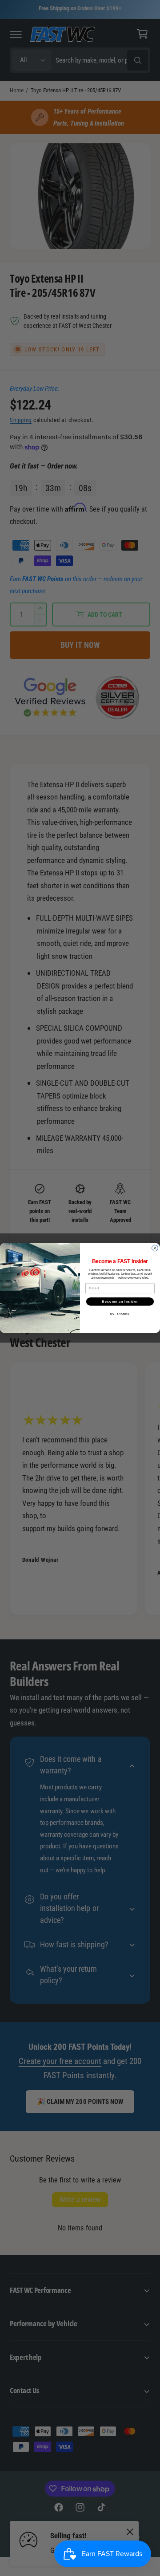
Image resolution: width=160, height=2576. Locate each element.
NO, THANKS (120, 1314)
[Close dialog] (155, 1248)
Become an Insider (120, 1301)
